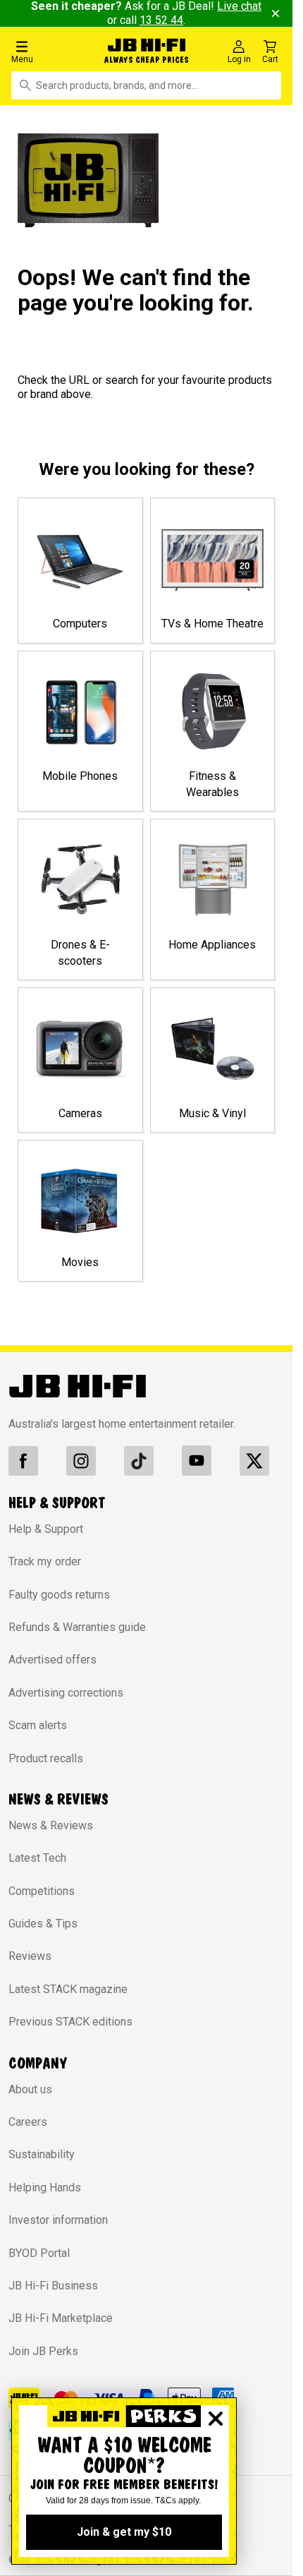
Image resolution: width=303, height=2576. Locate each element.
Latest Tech (37, 1858)
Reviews (30, 1956)
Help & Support (46, 1529)
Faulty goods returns (59, 1595)
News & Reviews (51, 1825)
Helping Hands (45, 2187)
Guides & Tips (43, 1924)
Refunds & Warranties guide (77, 1627)
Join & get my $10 (124, 2532)
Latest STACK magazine (68, 1989)
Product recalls (46, 1758)
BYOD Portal (39, 2253)
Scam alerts (38, 1725)
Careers (28, 2122)
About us (30, 2089)
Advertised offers (52, 1660)
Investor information (58, 2220)
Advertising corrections (66, 1693)
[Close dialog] (216, 2419)
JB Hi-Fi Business (53, 2286)
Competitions (42, 1891)
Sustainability (42, 2154)
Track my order (45, 1561)
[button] (50, 51)
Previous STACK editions (70, 2022)
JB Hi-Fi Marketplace (61, 2318)
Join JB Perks (43, 2351)
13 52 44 (161, 20)
